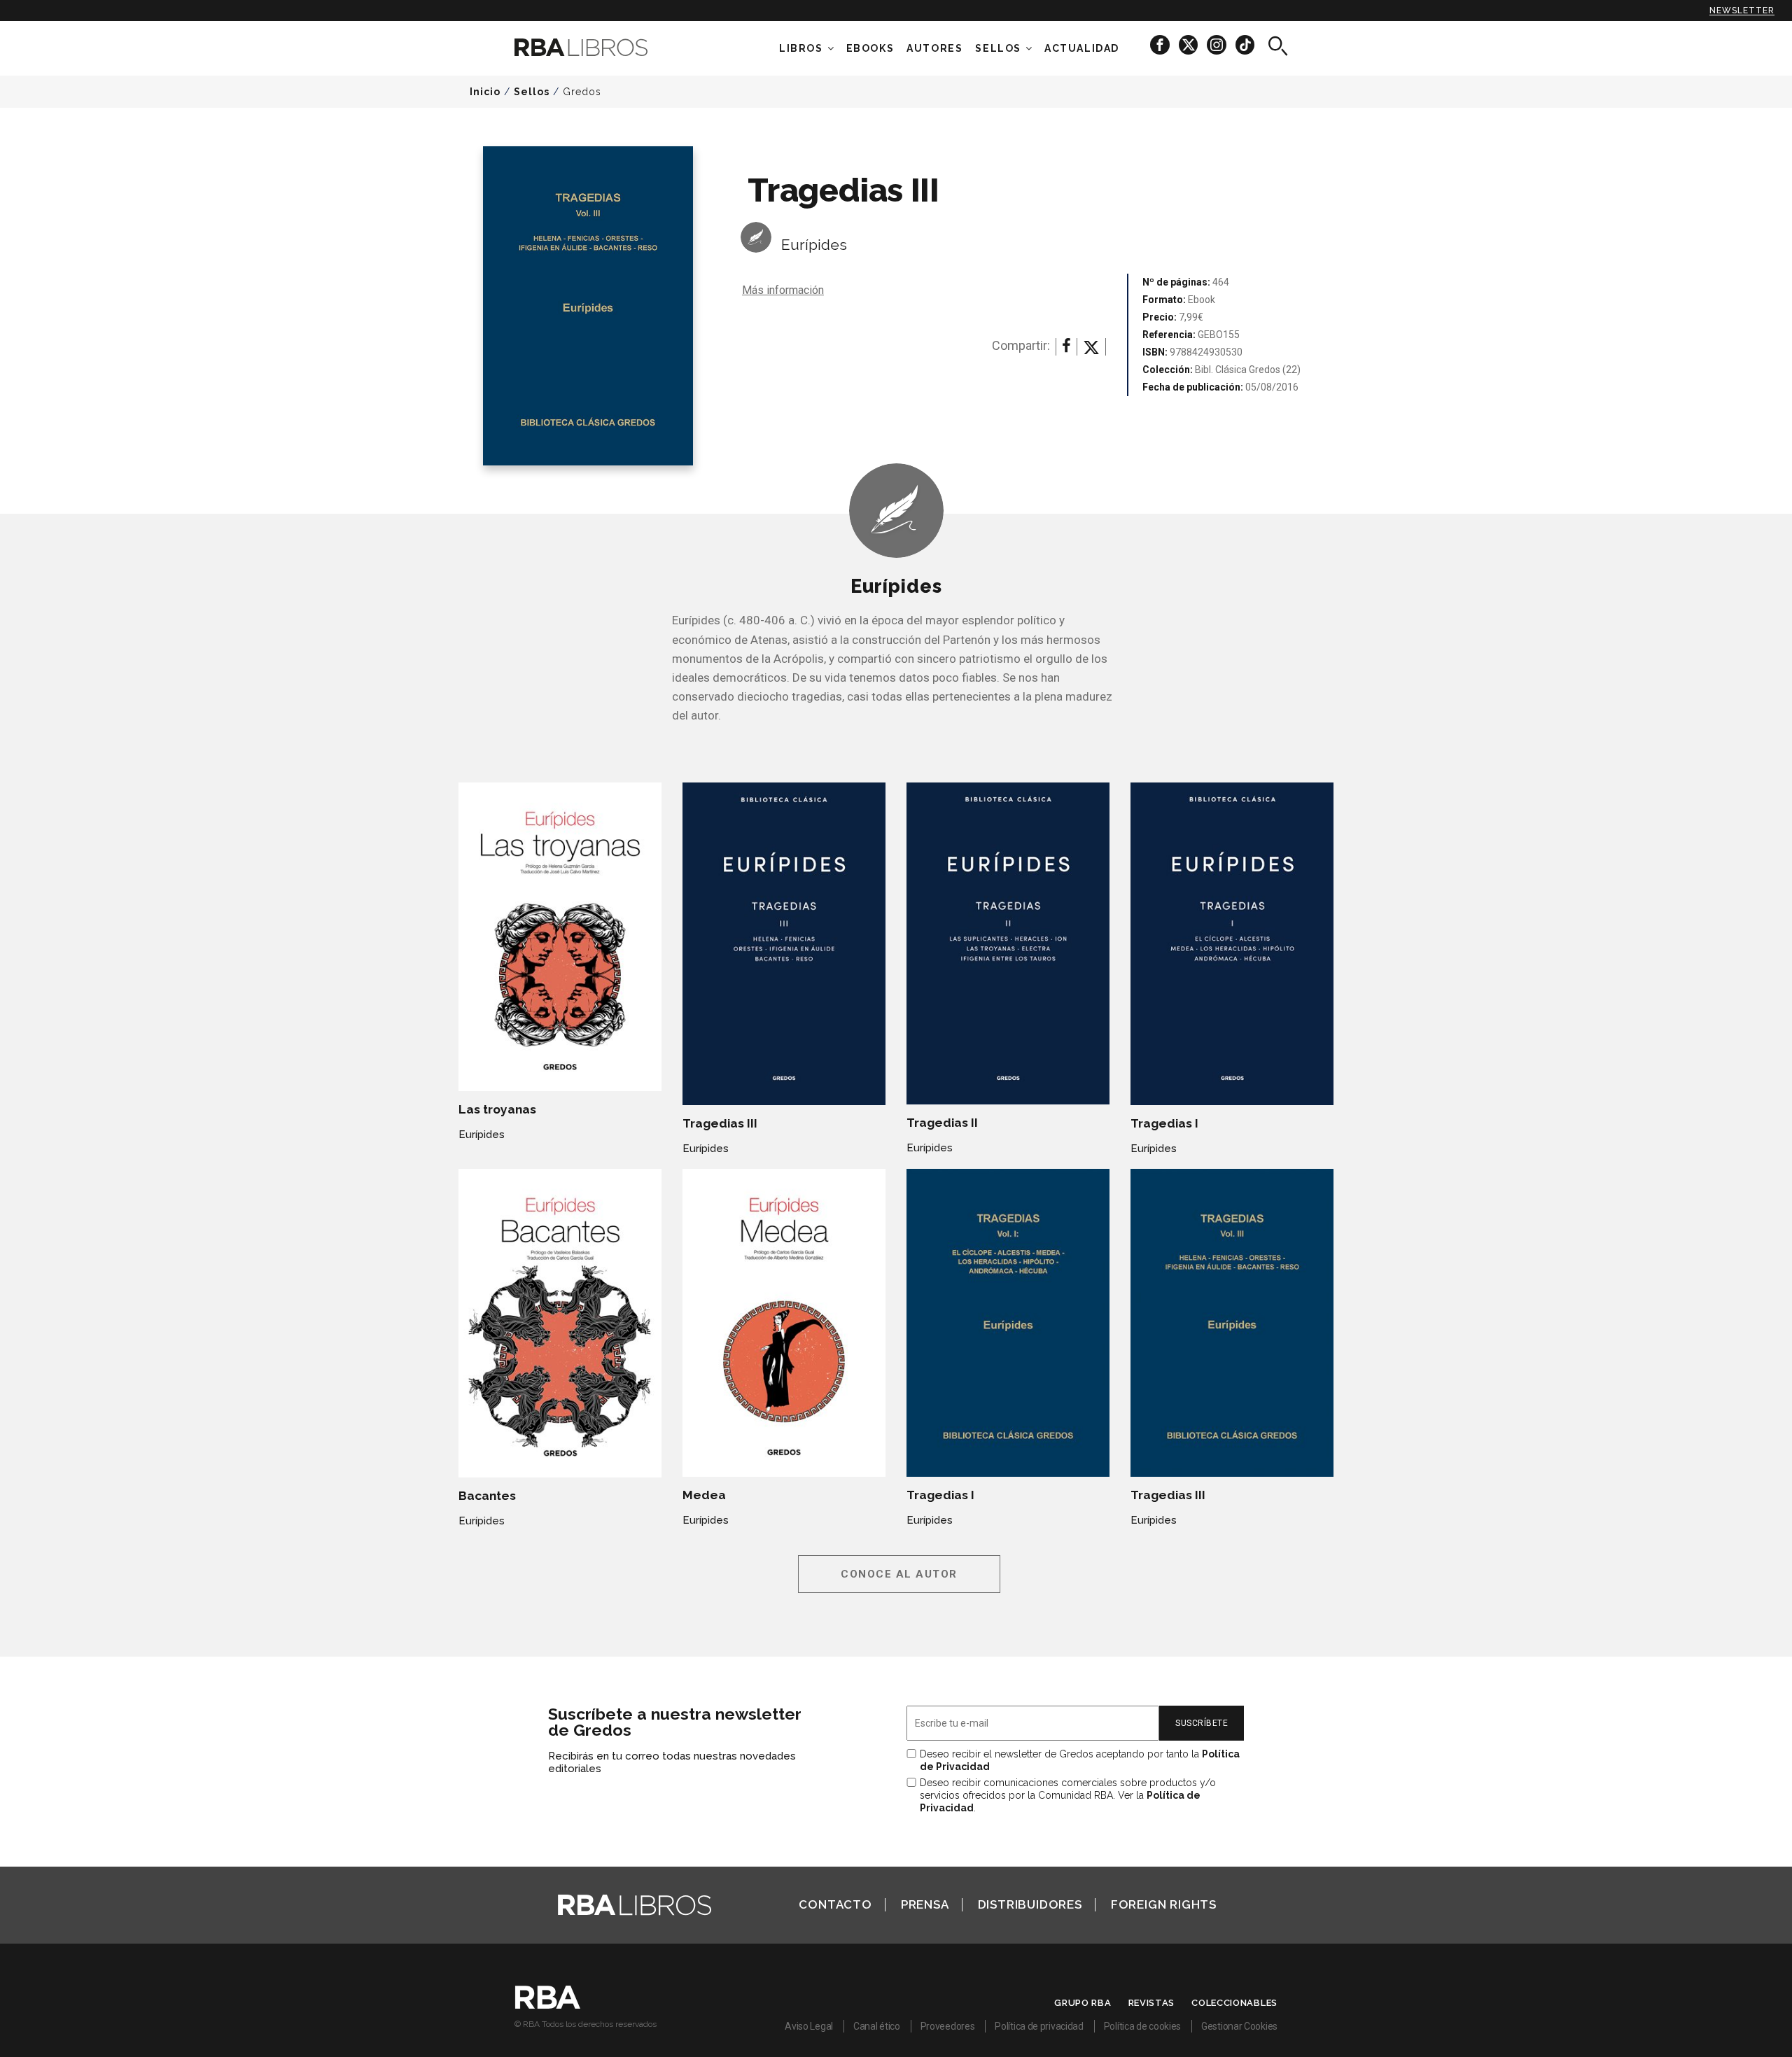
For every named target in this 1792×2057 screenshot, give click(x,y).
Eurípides (814, 245)
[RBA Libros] (602, 47)
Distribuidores (1030, 1904)
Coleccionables (1234, 2003)
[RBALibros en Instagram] (1218, 44)
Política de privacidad (1039, 2026)
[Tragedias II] (1008, 943)
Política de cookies (1142, 2026)
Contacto (835, 1904)
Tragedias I (1164, 1123)
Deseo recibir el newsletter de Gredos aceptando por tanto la (1080, 1760)
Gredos (582, 92)
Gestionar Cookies (1239, 2026)
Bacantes (487, 1496)
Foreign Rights (1164, 1904)
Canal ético (877, 2026)
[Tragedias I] (1232, 943)
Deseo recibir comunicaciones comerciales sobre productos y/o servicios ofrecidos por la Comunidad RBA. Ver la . (1068, 1795)
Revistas (1152, 2003)
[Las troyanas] (560, 936)
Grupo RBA (1083, 2003)
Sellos (998, 48)
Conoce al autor (899, 1574)
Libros (801, 48)
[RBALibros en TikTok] (1245, 44)
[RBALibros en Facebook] (1161, 44)
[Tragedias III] (784, 943)
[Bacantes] (560, 1323)
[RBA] (548, 2005)
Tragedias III (720, 1123)
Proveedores (948, 2026)
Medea (704, 1495)
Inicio (485, 92)
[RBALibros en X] (1189, 44)
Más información (783, 290)
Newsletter (1742, 10)
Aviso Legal (809, 2026)
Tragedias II (942, 1123)
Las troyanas (497, 1109)
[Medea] (784, 1323)
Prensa (925, 1904)
